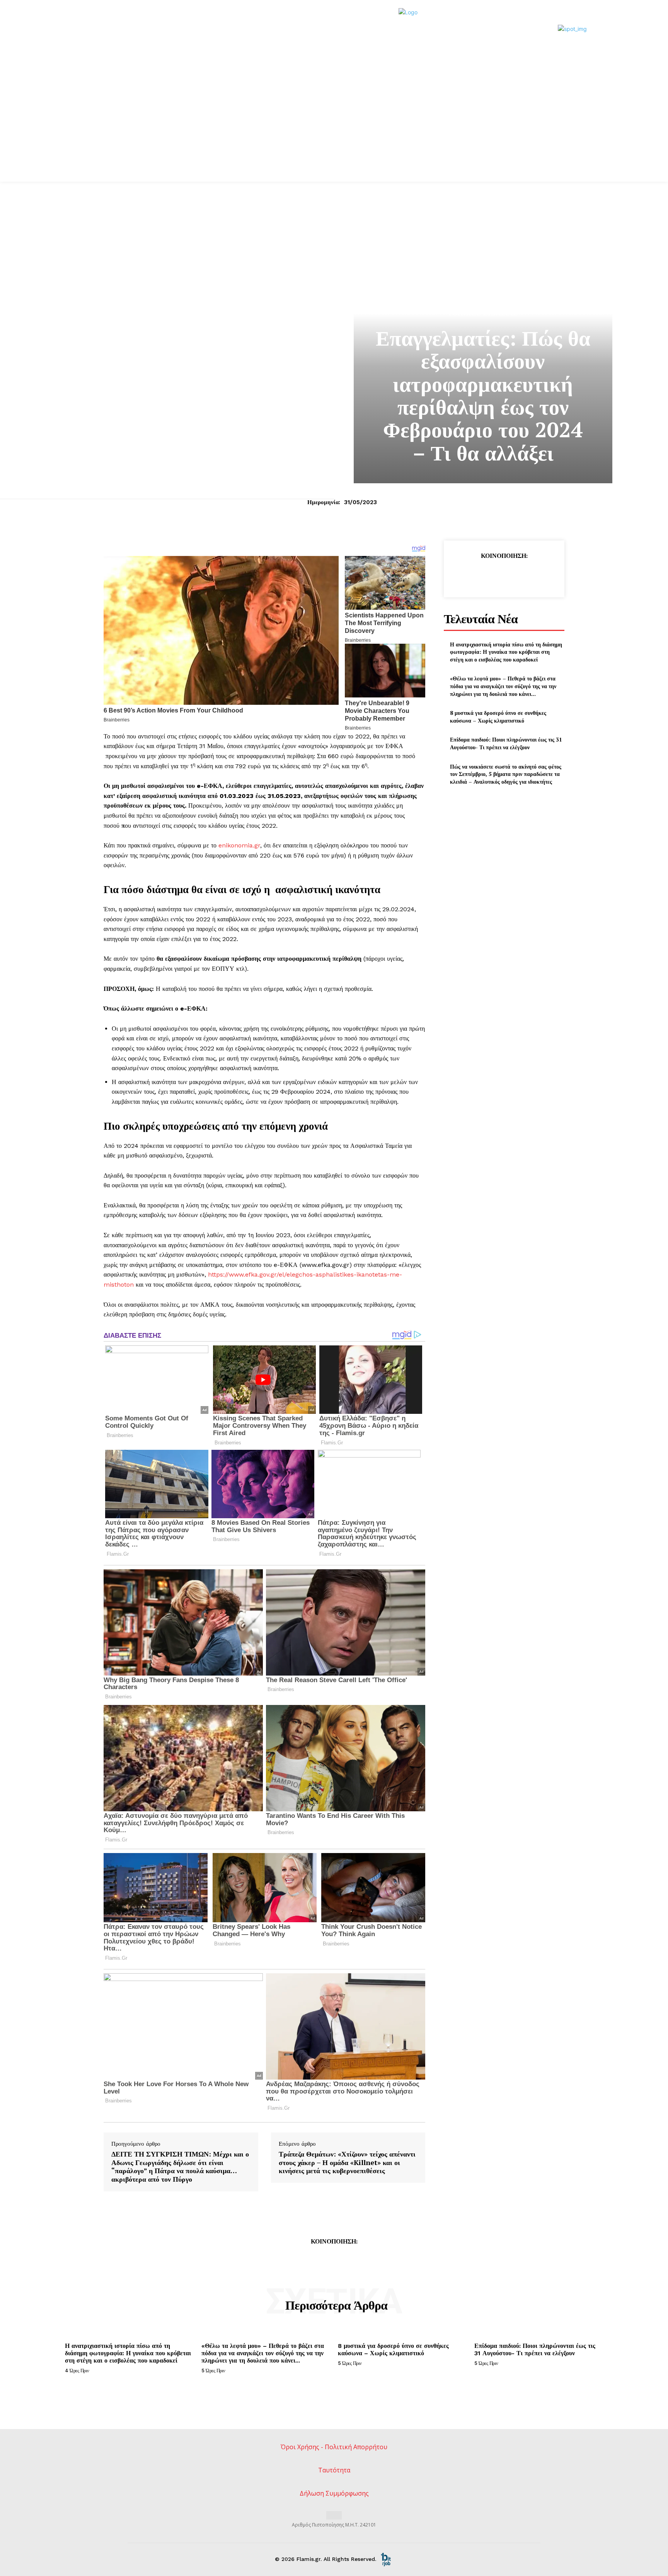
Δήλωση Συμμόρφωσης (334, 2493)
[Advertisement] (334, 124)
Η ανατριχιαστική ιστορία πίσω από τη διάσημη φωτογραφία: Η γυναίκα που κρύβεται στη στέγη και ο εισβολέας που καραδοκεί (506, 652)
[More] (540, 575)
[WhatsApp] (521, 575)
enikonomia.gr (239, 845)
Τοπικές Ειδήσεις (483, 313)
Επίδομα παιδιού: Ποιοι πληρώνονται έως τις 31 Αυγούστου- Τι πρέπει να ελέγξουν (506, 743)
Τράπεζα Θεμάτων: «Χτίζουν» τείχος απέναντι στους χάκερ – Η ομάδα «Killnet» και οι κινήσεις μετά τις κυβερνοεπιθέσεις (347, 2163)
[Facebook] (468, 575)
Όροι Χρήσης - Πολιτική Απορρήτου (334, 2447)
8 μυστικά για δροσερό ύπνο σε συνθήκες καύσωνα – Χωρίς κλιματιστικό (498, 717)
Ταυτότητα (334, 2470)
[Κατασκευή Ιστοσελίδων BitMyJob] (386, 2559)
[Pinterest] (504, 575)
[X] (486, 575)
